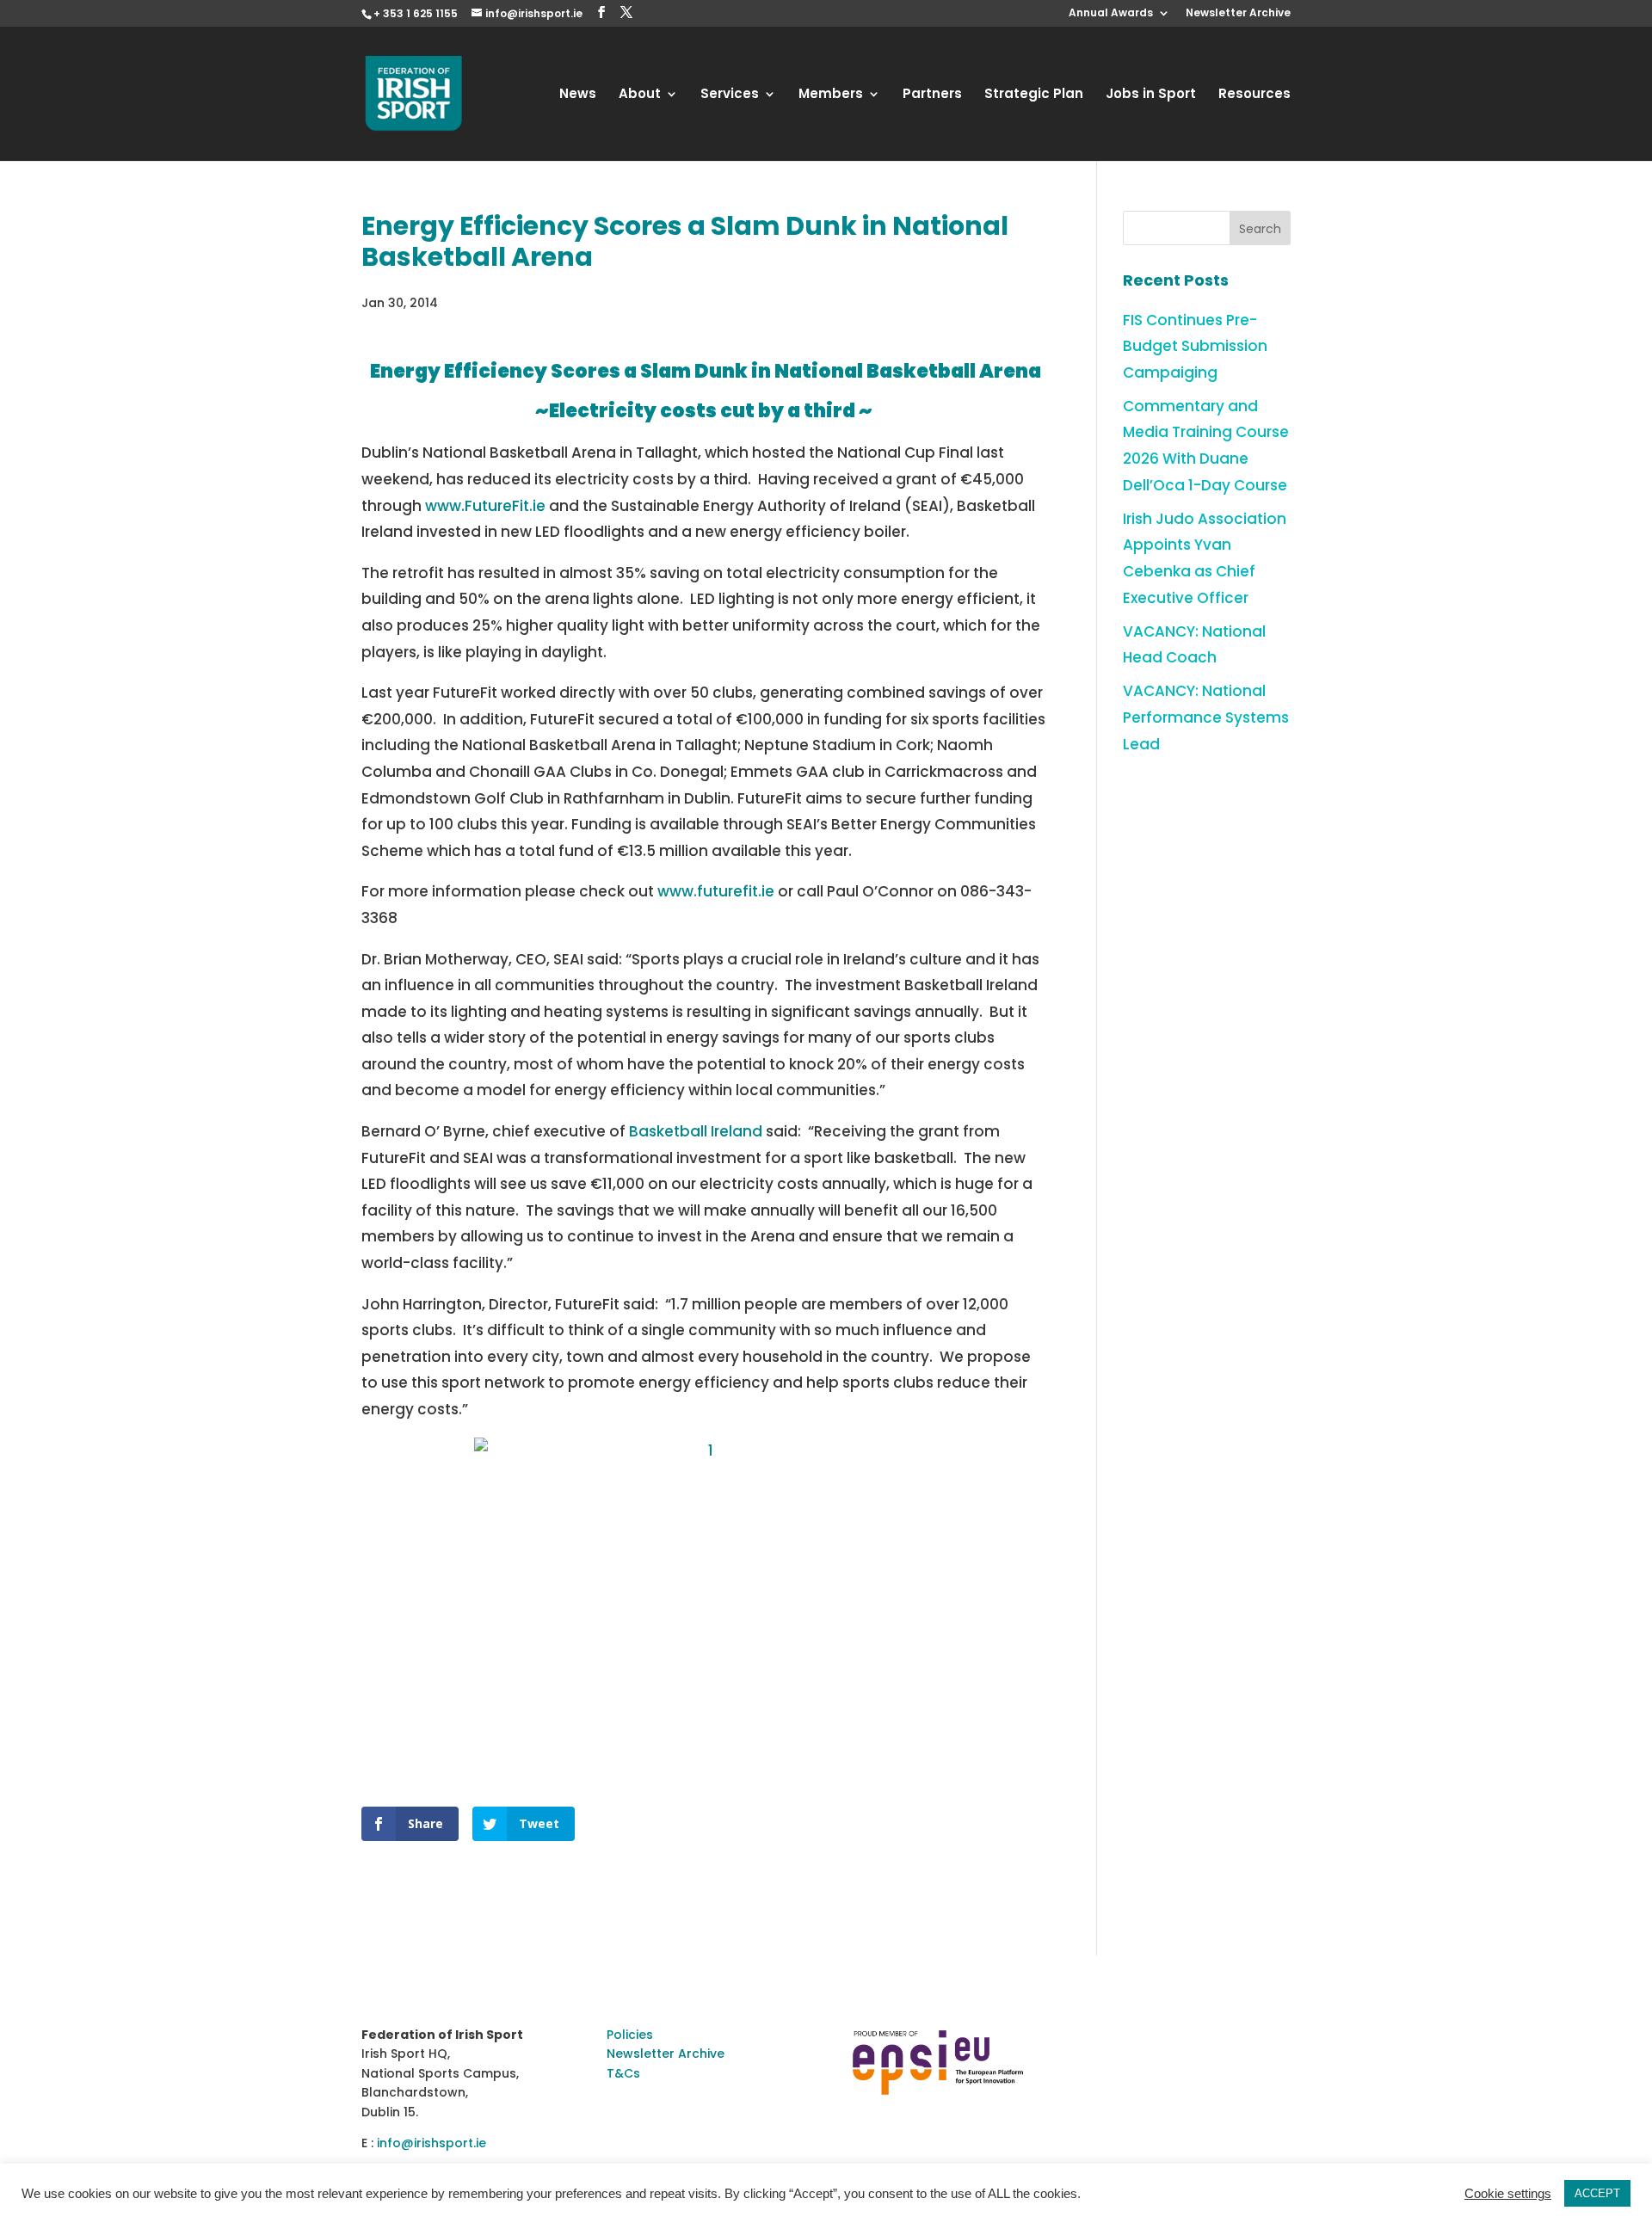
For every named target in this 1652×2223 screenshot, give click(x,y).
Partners (932, 95)
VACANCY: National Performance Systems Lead (1206, 717)
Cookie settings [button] (1508, 2194)
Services (730, 95)
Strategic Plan (1034, 95)
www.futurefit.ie (716, 891)
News (578, 95)
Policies (630, 2035)
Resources (1254, 95)
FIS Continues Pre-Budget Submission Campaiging (1195, 346)
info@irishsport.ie (431, 2143)
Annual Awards (1111, 14)
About (640, 95)
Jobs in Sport (1151, 95)
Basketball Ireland (696, 1131)
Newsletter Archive (1238, 14)
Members (831, 95)
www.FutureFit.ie (485, 506)
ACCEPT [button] (1597, 2193)
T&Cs (623, 2073)
